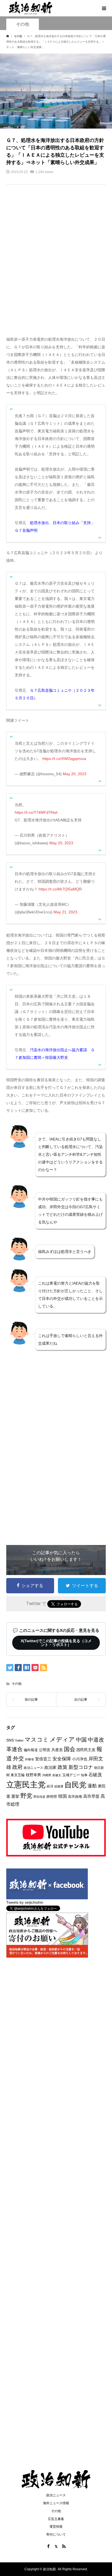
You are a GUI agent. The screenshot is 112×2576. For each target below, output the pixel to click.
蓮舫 (92, 1786)
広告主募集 (56, 2519)
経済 (50, 1786)
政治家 (50, 1767)
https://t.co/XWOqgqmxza (64, 759)
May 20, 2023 (75, 774)
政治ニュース (33, 1768)
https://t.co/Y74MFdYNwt (36, 812)
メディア (62, 1739)
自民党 (75, 1785)
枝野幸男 (33, 1775)
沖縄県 (47, 1775)
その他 (23, 24)
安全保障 (62, 1759)
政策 (63, 1767)
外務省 (29, 1759)
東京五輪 (18, 1775)
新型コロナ (81, 1767)
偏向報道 (31, 1750)
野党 (26, 1796)
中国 (81, 1740)
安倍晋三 (43, 1759)
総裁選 (59, 1786)
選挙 (15, 1796)
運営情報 (56, 2527)
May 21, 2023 (65, 912)
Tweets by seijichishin (25, 1902)
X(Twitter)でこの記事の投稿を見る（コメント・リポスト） (56, 1643)
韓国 (63, 1796)
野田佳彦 (39, 1797)
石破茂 (95, 1775)
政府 (17, 1767)
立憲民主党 (26, 1785)
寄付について (56, 2535)
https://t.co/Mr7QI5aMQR (60, 889)
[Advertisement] (56, 264)
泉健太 (57, 1775)
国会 (70, 1749)
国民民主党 (86, 1750)
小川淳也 (80, 1759)
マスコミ (37, 1739)
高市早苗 (91, 1796)
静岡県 (52, 1797)
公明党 (45, 1750)
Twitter (19, 1740)
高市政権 (75, 1797)
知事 (84, 1775)
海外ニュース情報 (56, 2503)
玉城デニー (71, 1775)
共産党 (57, 1750)
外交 (18, 1758)
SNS (10, 1740)
